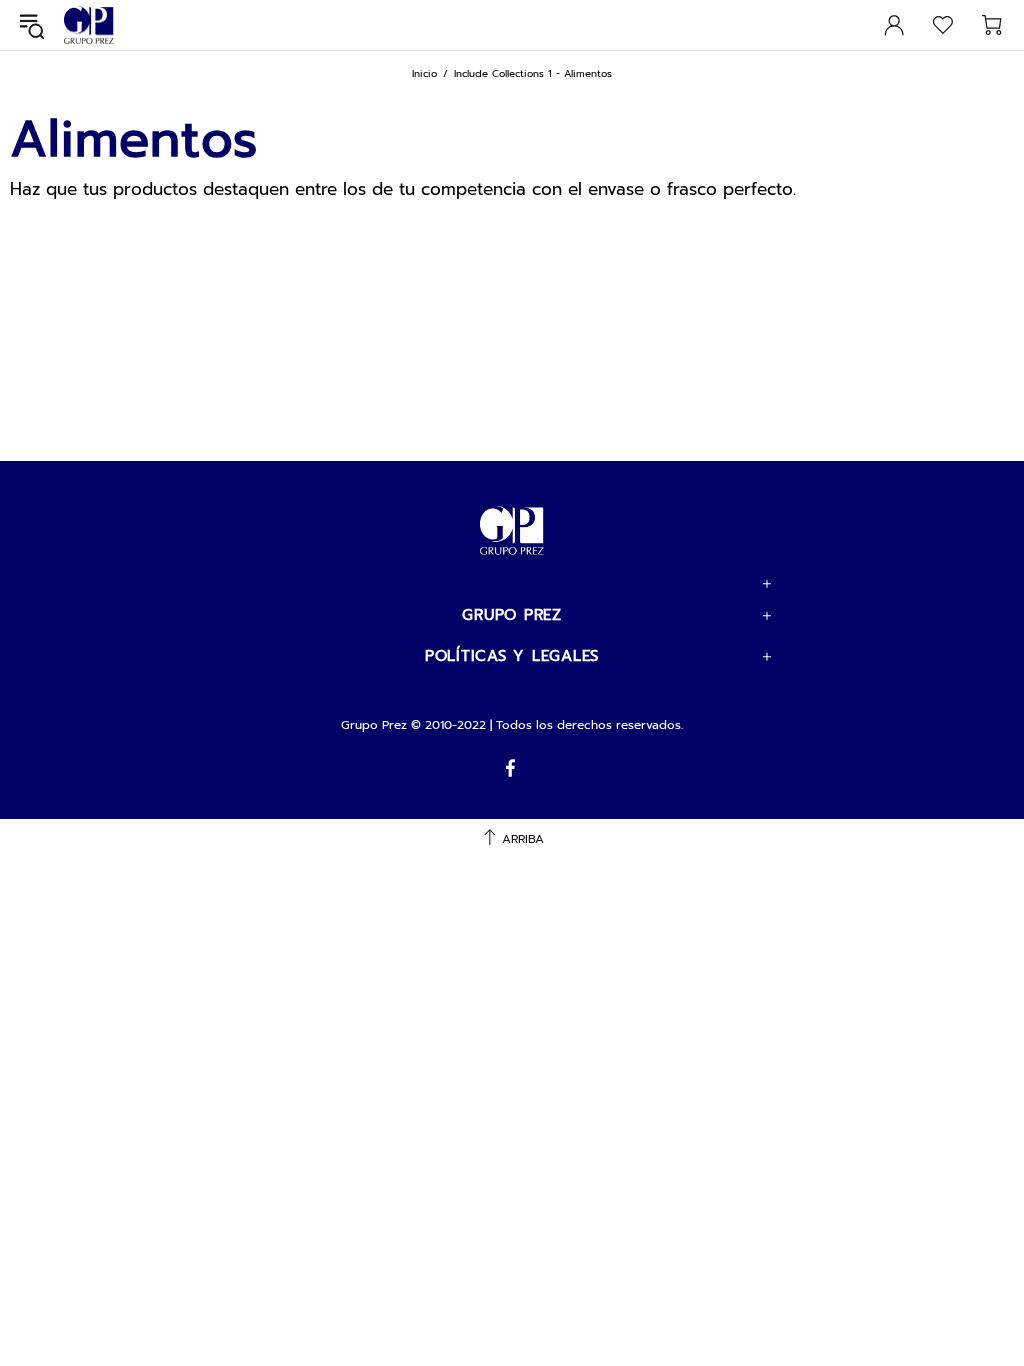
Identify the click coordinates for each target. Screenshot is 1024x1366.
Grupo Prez (89, 25)
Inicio (424, 73)
